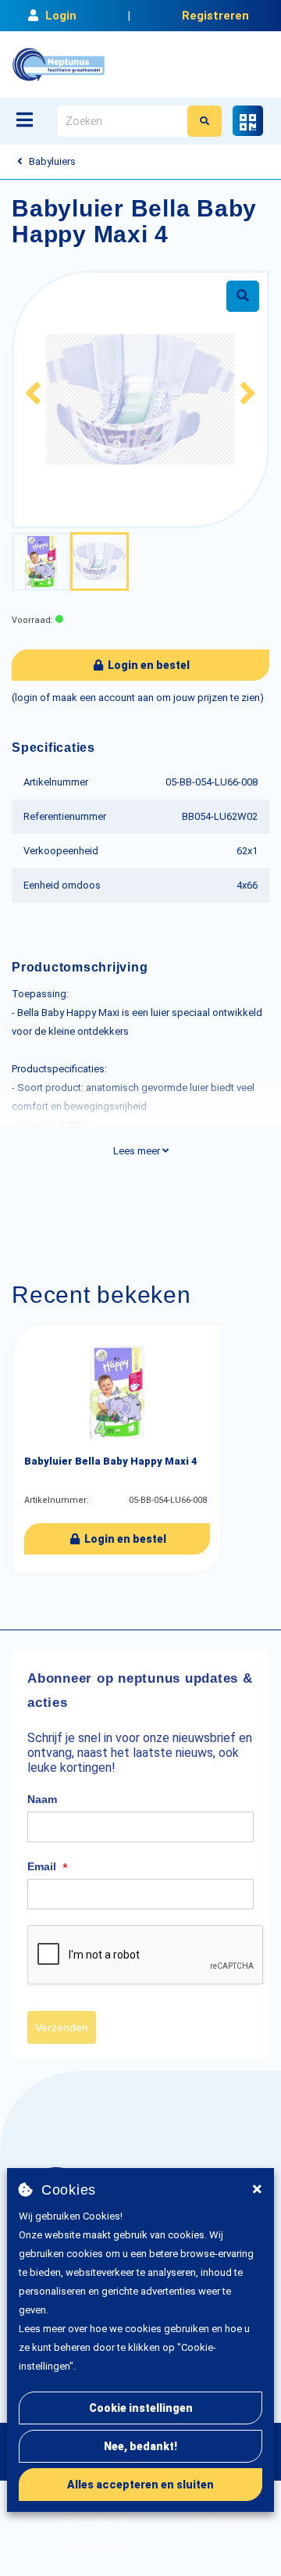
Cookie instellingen (141, 2408)
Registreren (215, 16)
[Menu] (25, 120)
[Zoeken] (205, 121)
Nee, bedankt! (140, 2446)
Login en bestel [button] (148, 665)
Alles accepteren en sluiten (140, 2485)
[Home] (59, 64)
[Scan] (248, 121)
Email (48, 1867)
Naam (42, 1799)
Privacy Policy (97, 2547)
